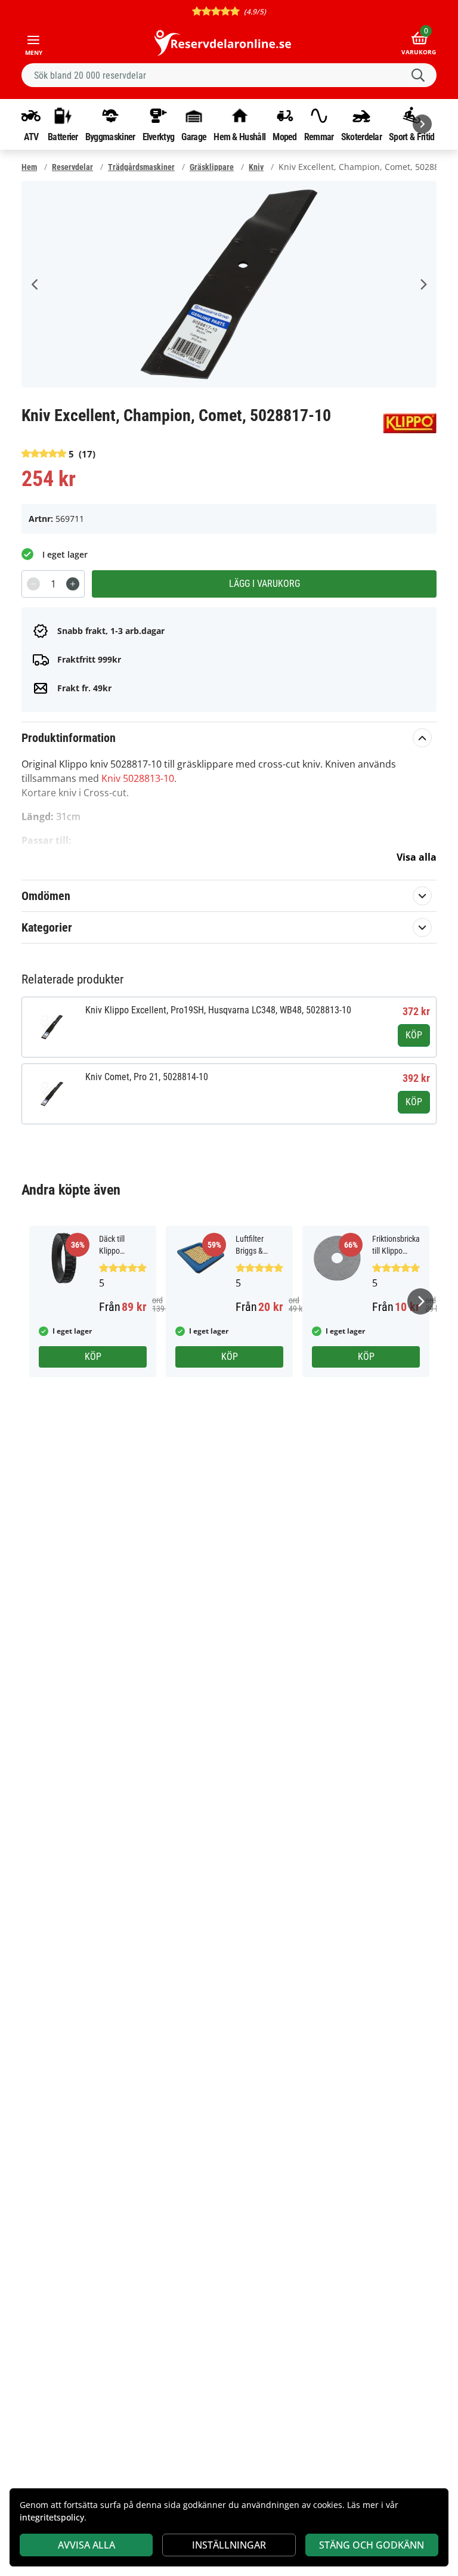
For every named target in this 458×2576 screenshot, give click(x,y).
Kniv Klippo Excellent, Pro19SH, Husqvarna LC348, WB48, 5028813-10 (218, 1010)
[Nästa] (422, 124)
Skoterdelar (361, 137)
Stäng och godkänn (372, 2545)
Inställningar (229, 2545)
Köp (414, 1035)
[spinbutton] (53, 584)
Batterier (63, 137)
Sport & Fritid (411, 137)
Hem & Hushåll (239, 137)
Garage (194, 137)
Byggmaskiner (110, 137)
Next (423, 284)
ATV (31, 137)
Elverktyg (159, 137)
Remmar (319, 137)
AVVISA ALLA (86, 2545)
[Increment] (73, 584)
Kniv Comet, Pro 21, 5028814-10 (147, 1077)
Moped (285, 137)
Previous (35, 284)
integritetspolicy (52, 2517)
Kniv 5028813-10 (138, 778)
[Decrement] (33, 584)
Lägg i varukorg (264, 584)
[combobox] (229, 75)
